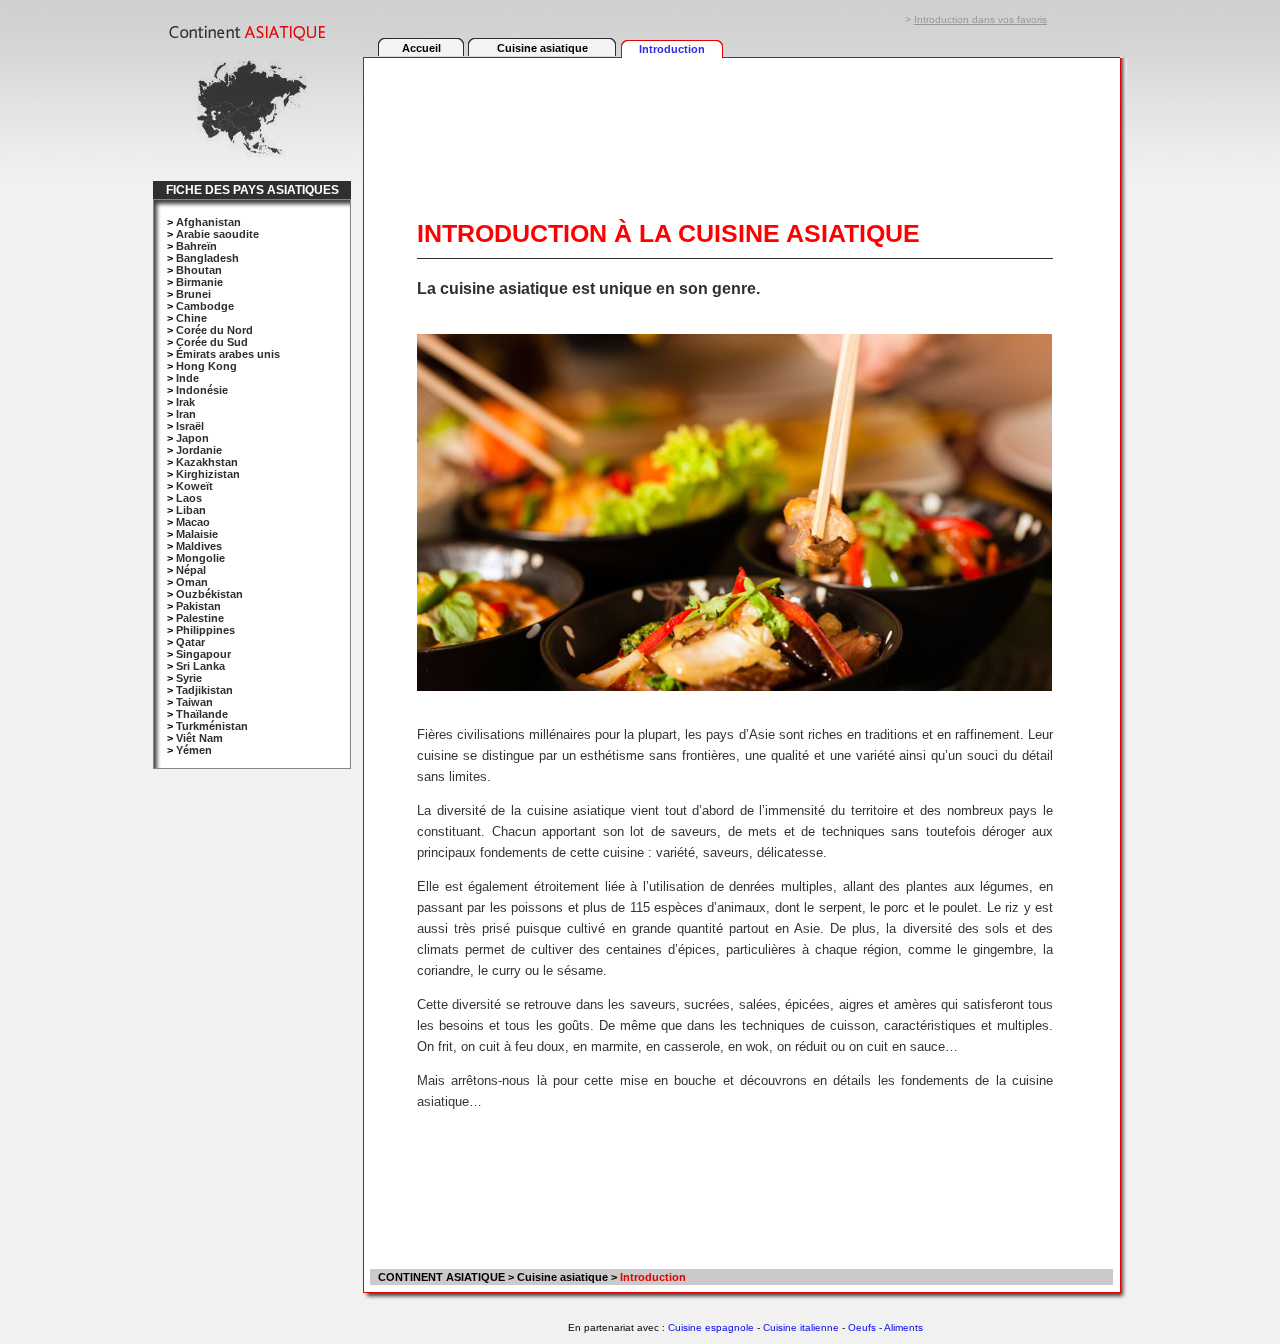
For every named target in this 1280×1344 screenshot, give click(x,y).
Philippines (205, 630)
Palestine (200, 618)
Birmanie (199, 282)
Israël (190, 426)
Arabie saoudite (217, 234)
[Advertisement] (741, 117)
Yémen (194, 750)
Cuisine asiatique (542, 48)
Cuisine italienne (801, 1327)
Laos (189, 498)
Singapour (203, 654)
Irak (185, 402)
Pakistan (198, 606)
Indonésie (202, 390)
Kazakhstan (207, 462)
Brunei (193, 294)
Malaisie (197, 534)
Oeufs (862, 1327)
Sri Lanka (200, 666)
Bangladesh (207, 258)
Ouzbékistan (209, 594)
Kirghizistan (208, 474)
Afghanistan (208, 222)
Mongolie (200, 558)
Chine (191, 318)
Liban (191, 510)
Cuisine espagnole (711, 1327)
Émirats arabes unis (228, 354)
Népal (191, 570)
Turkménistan (212, 726)
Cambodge (205, 306)
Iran (186, 414)
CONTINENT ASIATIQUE (440, 1277)
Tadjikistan (204, 690)
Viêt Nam (199, 738)
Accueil (421, 48)
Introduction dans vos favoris (980, 19)
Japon (192, 438)
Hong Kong (206, 366)
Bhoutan (199, 270)
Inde (187, 378)
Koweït (194, 486)
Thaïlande (202, 714)
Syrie (189, 678)
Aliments (903, 1327)
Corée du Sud (212, 342)
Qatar (190, 642)
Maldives (199, 546)
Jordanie (199, 450)
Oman (192, 582)
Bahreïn (196, 246)
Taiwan (194, 702)
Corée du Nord (214, 330)
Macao (193, 522)
